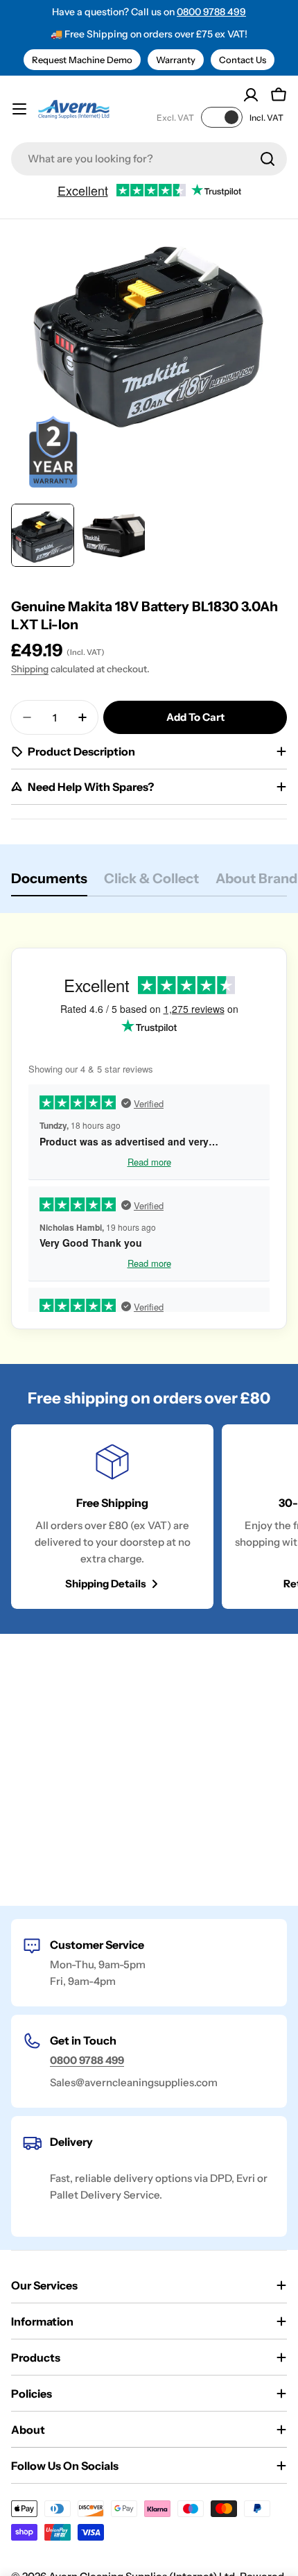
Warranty (176, 60)
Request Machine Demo (82, 60)
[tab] (49, 883)
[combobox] (149, 159)
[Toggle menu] (19, 109)
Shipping (30, 669)
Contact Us (243, 60)
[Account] (251, 95)
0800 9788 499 (211, 12)
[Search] (268, 159)
